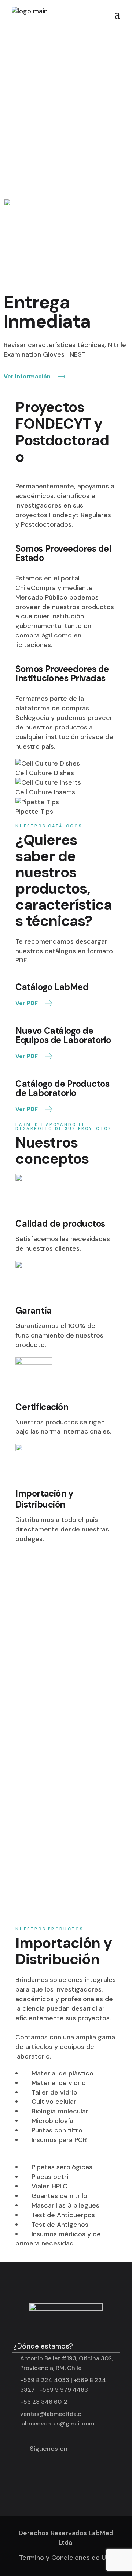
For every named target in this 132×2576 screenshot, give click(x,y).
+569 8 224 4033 (45, 2380)
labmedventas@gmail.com (57, 2423)
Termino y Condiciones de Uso (66, 2558)
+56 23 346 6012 (44, 2402)
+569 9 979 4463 (64, 2390)
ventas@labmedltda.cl (52, 2414)
